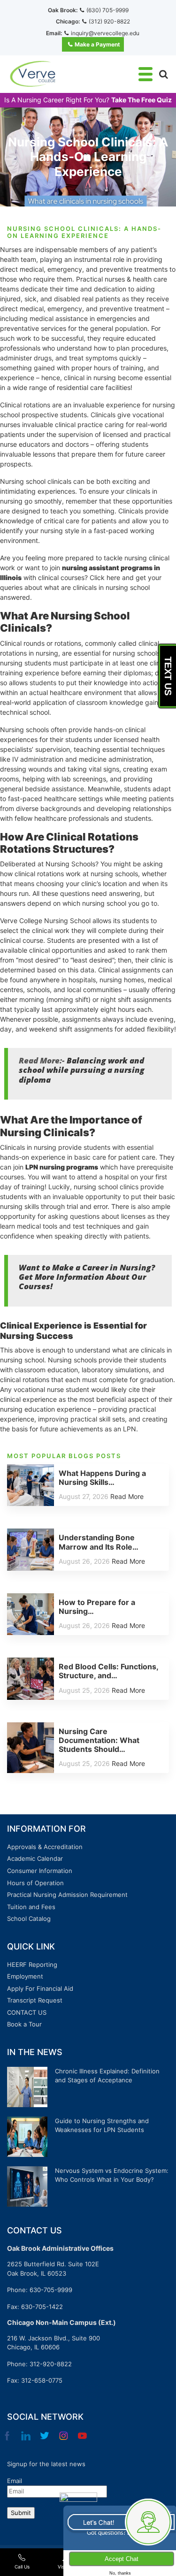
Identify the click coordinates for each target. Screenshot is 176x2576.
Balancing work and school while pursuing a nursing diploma (82, 1070)
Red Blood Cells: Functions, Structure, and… (108, 1671)
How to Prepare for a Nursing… (97, 1607)
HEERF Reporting (32, 1964)
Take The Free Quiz (142, 100)
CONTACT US (27, 2012)
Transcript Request (35, 2000)
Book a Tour (24, 2024)
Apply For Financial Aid (40, 1988)
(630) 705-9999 (107, 10)
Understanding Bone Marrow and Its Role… (99, 1542)
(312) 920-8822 (109, 21)
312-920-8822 (51, 2364)
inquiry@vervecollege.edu (105, 33)
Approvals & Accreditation (45, 1847)
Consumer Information (40, 1871)
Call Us (22, 2567)
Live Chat (119, 2522)
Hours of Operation (35, 1883)
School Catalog (29, 1919)
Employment (25, 1976)
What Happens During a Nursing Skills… (102, 1478)
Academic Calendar (35, 1858)
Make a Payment (97, 44)
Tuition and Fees (31, 1907)
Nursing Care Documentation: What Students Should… (99, 1740)
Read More (127, 1496)
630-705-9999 (51, 2290)
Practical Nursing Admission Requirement (67, 1895)
